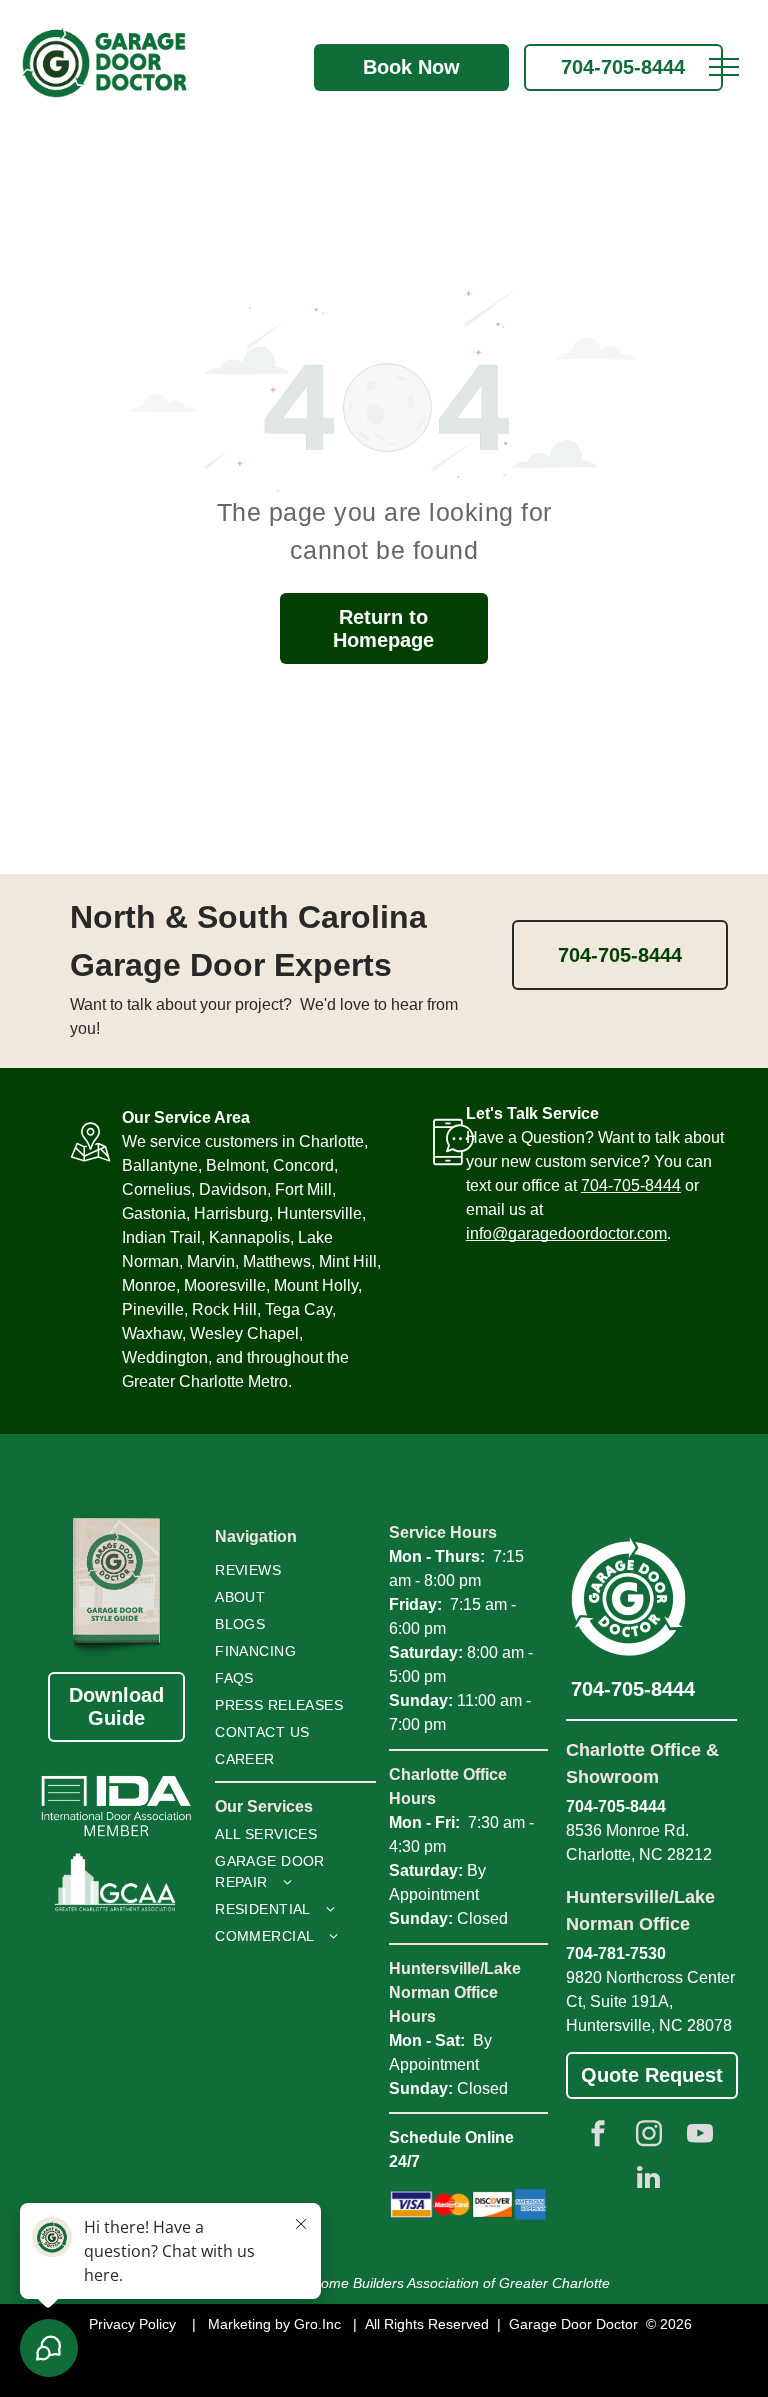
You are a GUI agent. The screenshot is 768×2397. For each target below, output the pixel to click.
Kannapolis (249, 1237)
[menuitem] (288, 1570)
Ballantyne (160, 1165)
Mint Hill (348, 1261)
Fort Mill (303, 1189)
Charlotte (331, 1141)
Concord (303, 1165)
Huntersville (319, 1213)
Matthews (277, 1261)
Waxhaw (152, 1333)
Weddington (165, 1357)
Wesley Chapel (244, 1333)
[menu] (724, 67)
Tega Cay (298, 1309)
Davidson (233, 1189)
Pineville (153, 1309)
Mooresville (225, 1285)
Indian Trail (161, 1237)
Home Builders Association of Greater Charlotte (460, 2283)
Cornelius (156, 1189)
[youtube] (700, 2135)
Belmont (235, 1165)
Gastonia (154, 1213)
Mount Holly (316, 1285)
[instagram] (649, 2135)
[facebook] (598, 2135)
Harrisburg (231, 1213)
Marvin (211, 1261)
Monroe (149, 1285)
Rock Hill (224, 1309)
